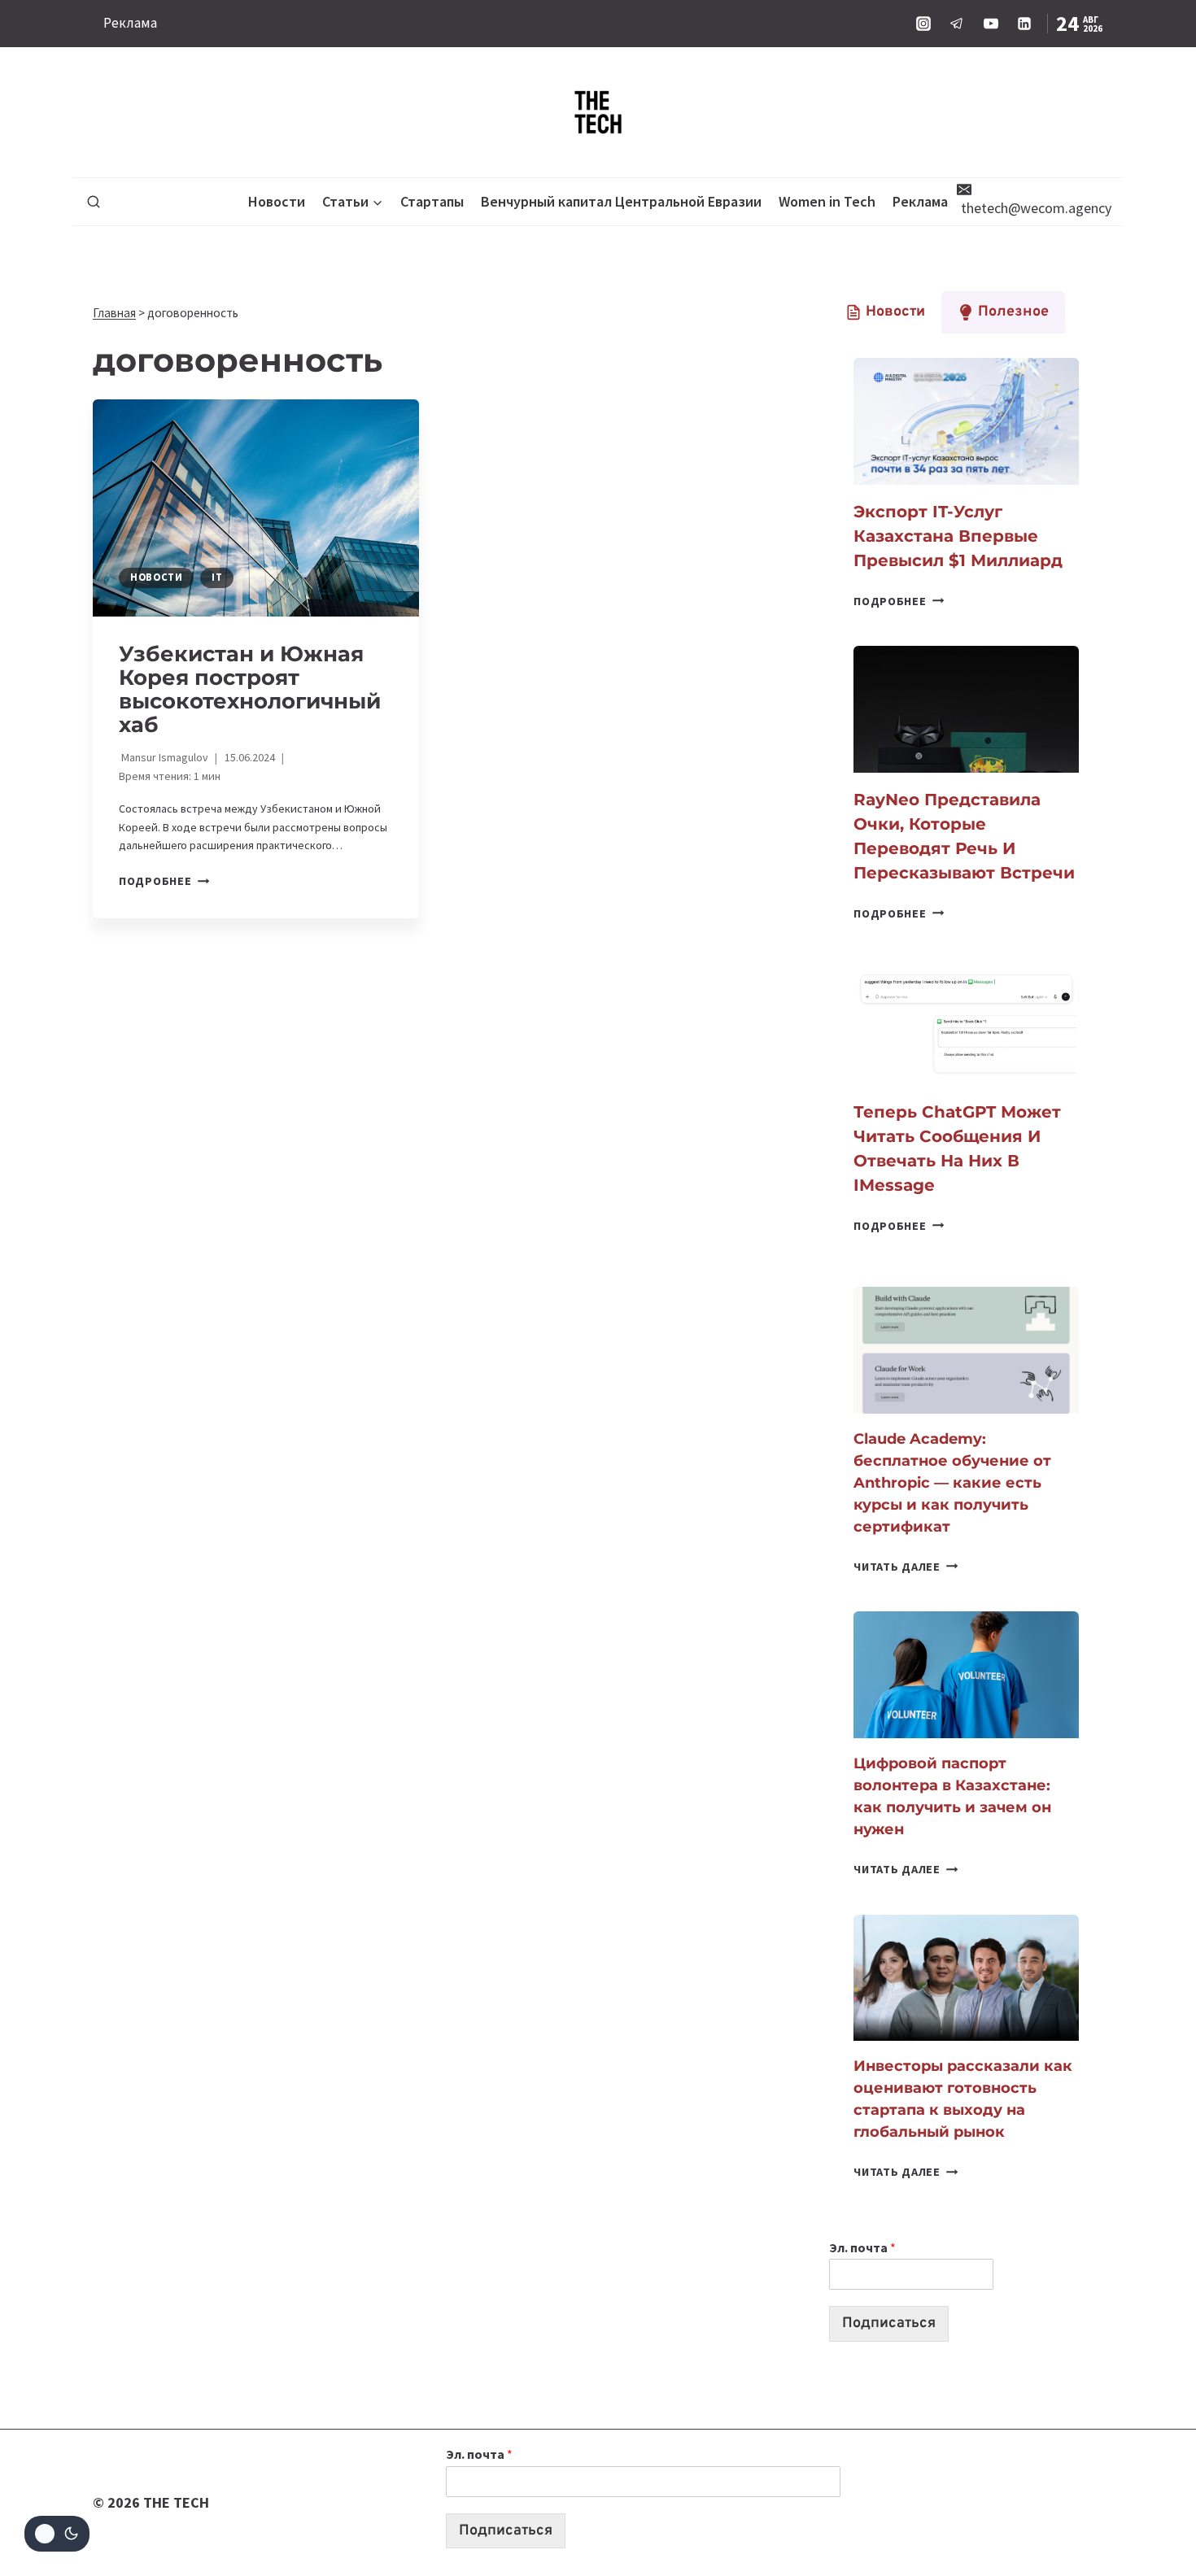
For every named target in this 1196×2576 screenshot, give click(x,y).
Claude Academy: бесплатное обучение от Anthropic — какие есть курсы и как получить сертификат (952, 1483)
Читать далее (906, 1567)
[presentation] (256, 508)
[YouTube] (991, 24)
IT (217, 577)
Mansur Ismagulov (165, 757)
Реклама (130, 23)
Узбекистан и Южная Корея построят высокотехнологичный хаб (250, 689)
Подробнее (164, 881)
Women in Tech (827, 201)
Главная (114, 313)
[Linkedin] (1024, 24)
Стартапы (432, 201)
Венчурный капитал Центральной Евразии (621, 201)
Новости (277, 201)
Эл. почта (862, 2247)
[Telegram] (957, 24)
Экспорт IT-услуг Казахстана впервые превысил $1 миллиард (958, 536)
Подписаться (889, 2323)
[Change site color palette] (57, 2534)
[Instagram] (923, 24)
